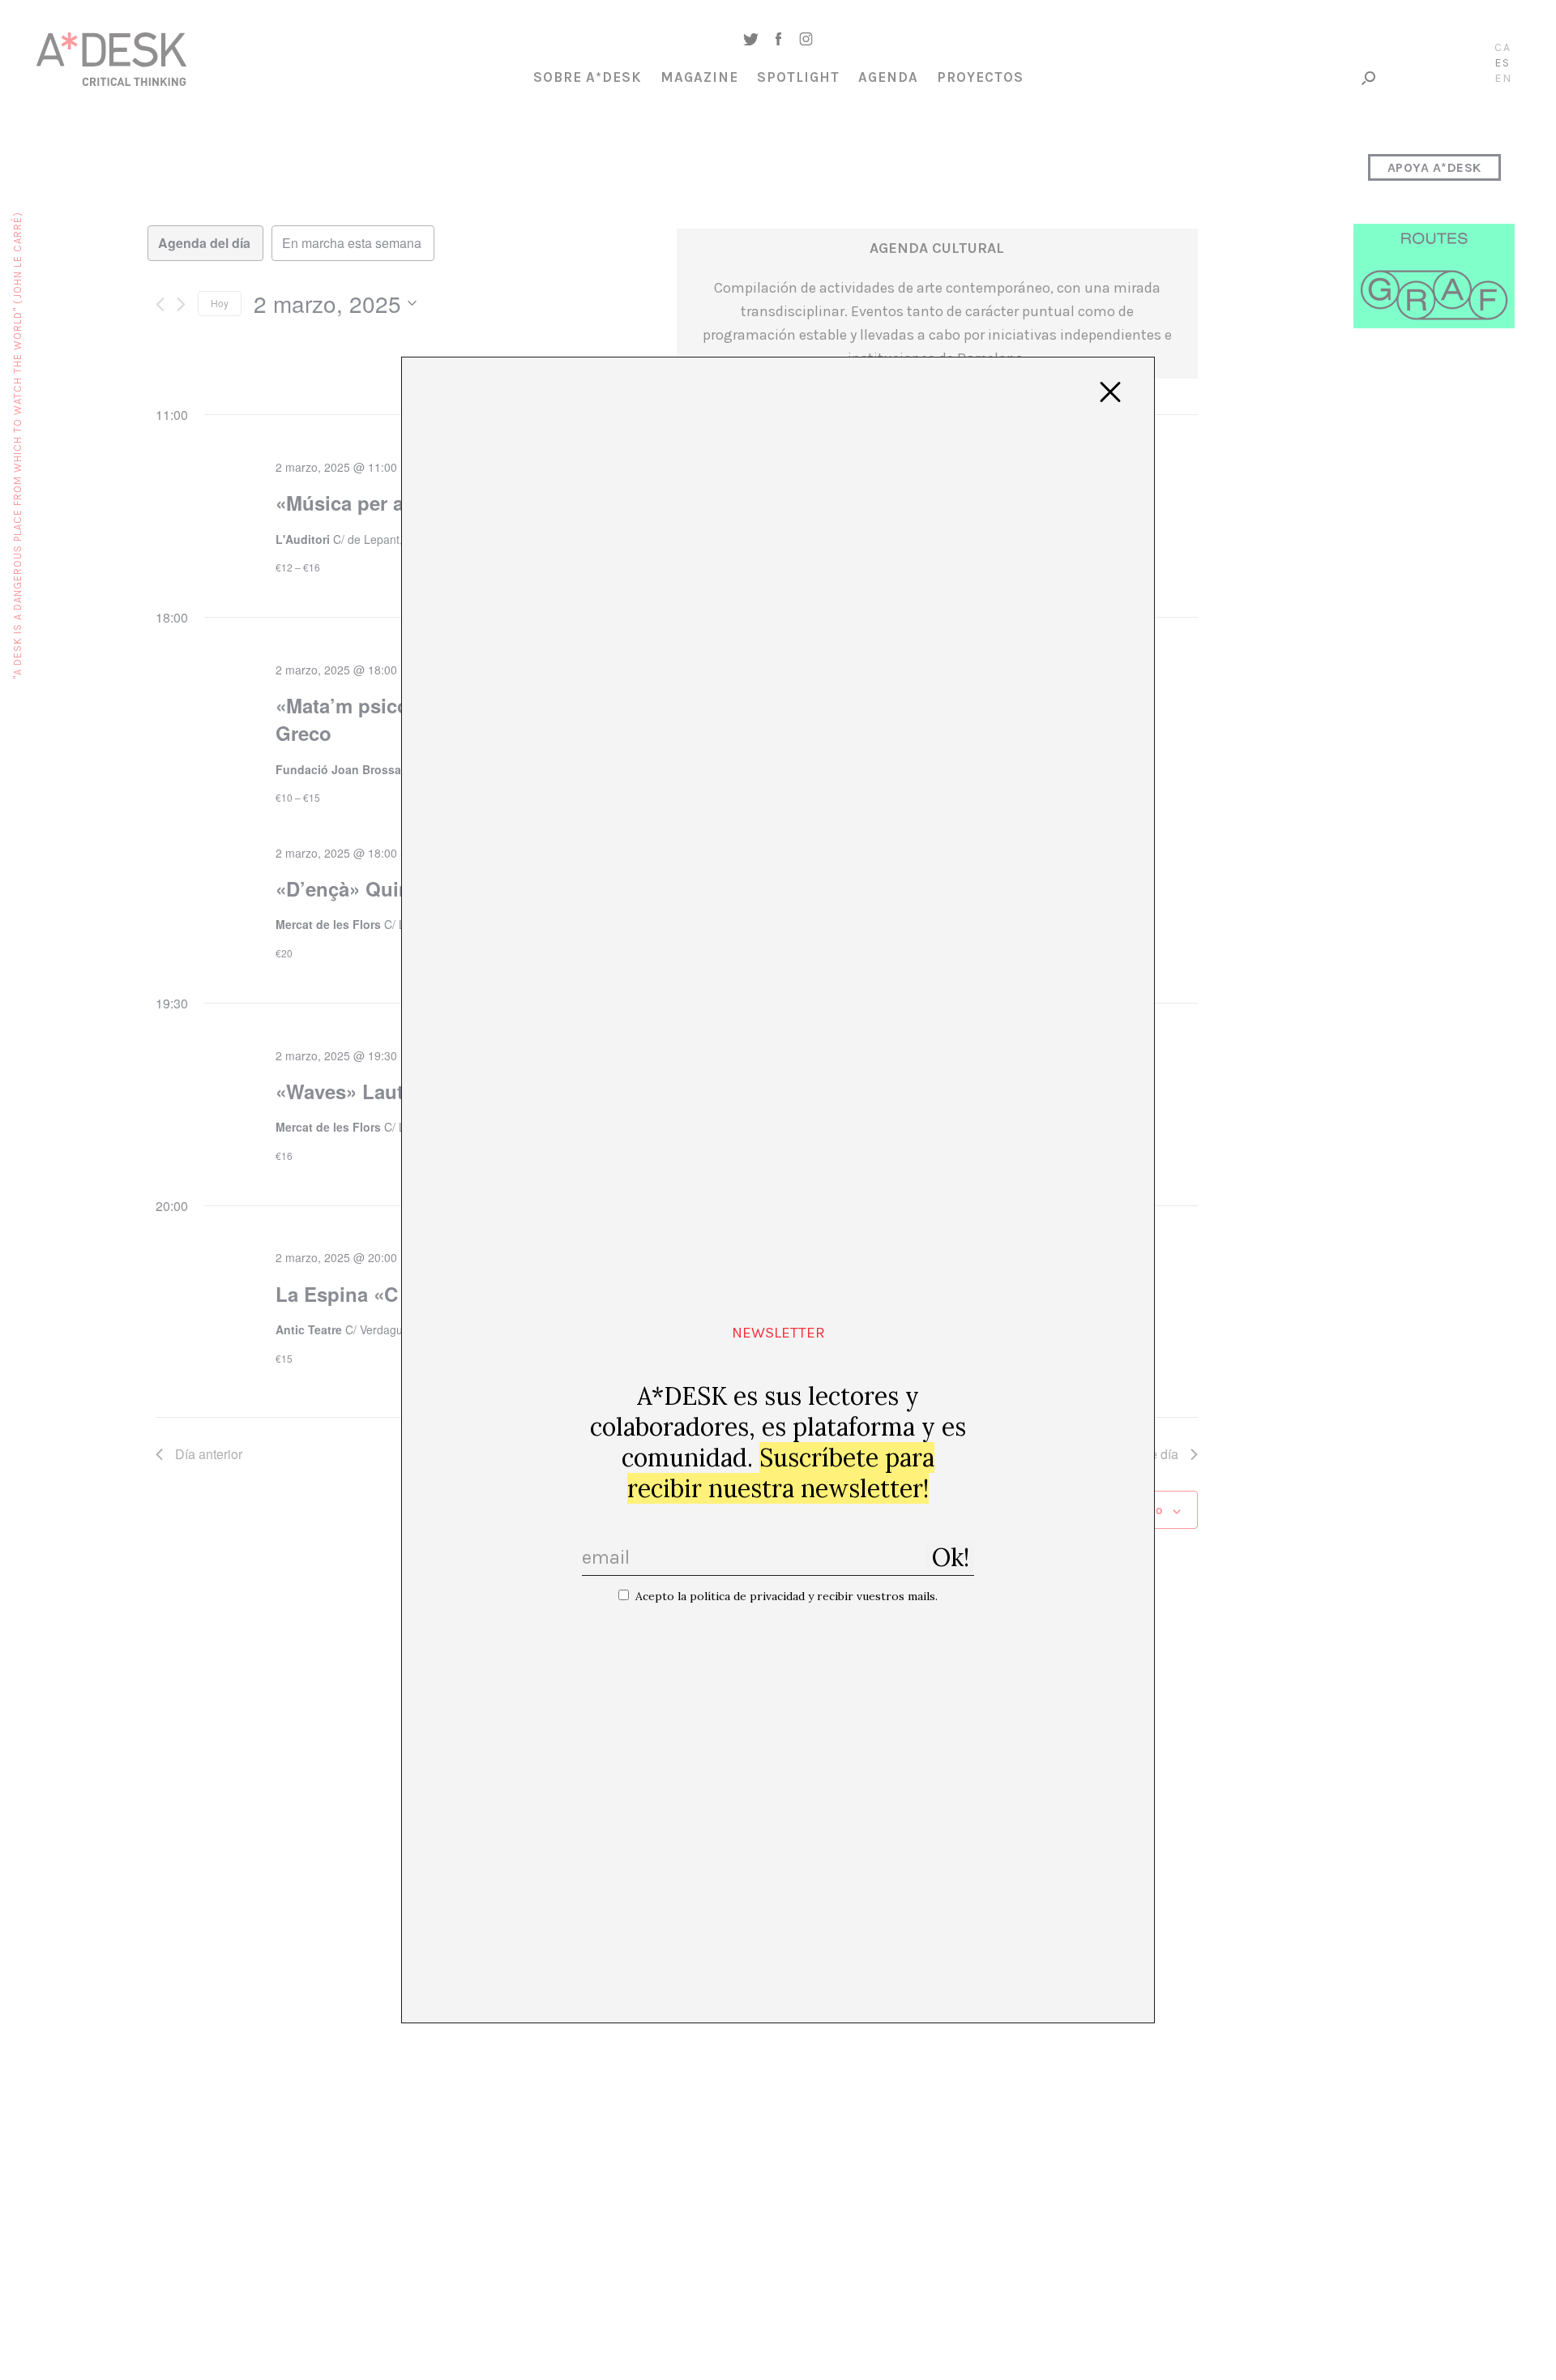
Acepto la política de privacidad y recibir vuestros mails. (787, 1596)
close (1110, 392)
